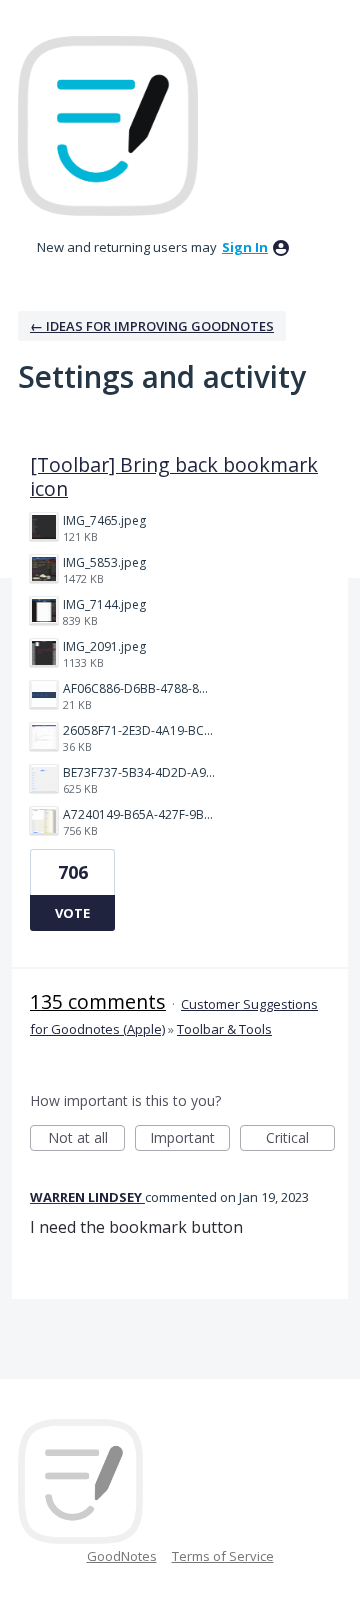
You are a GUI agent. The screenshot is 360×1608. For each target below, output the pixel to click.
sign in (245, 247)
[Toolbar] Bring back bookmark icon (174, 476)
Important (190, 1139)
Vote (72, 913)
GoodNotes (122, 1556)
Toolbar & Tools (224, 1029)
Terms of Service (223, 1556)
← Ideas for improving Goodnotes (152, 326)
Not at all (86, 1139)
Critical (300, 1139)
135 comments (98, 1001)
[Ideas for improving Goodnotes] (108, 126)
